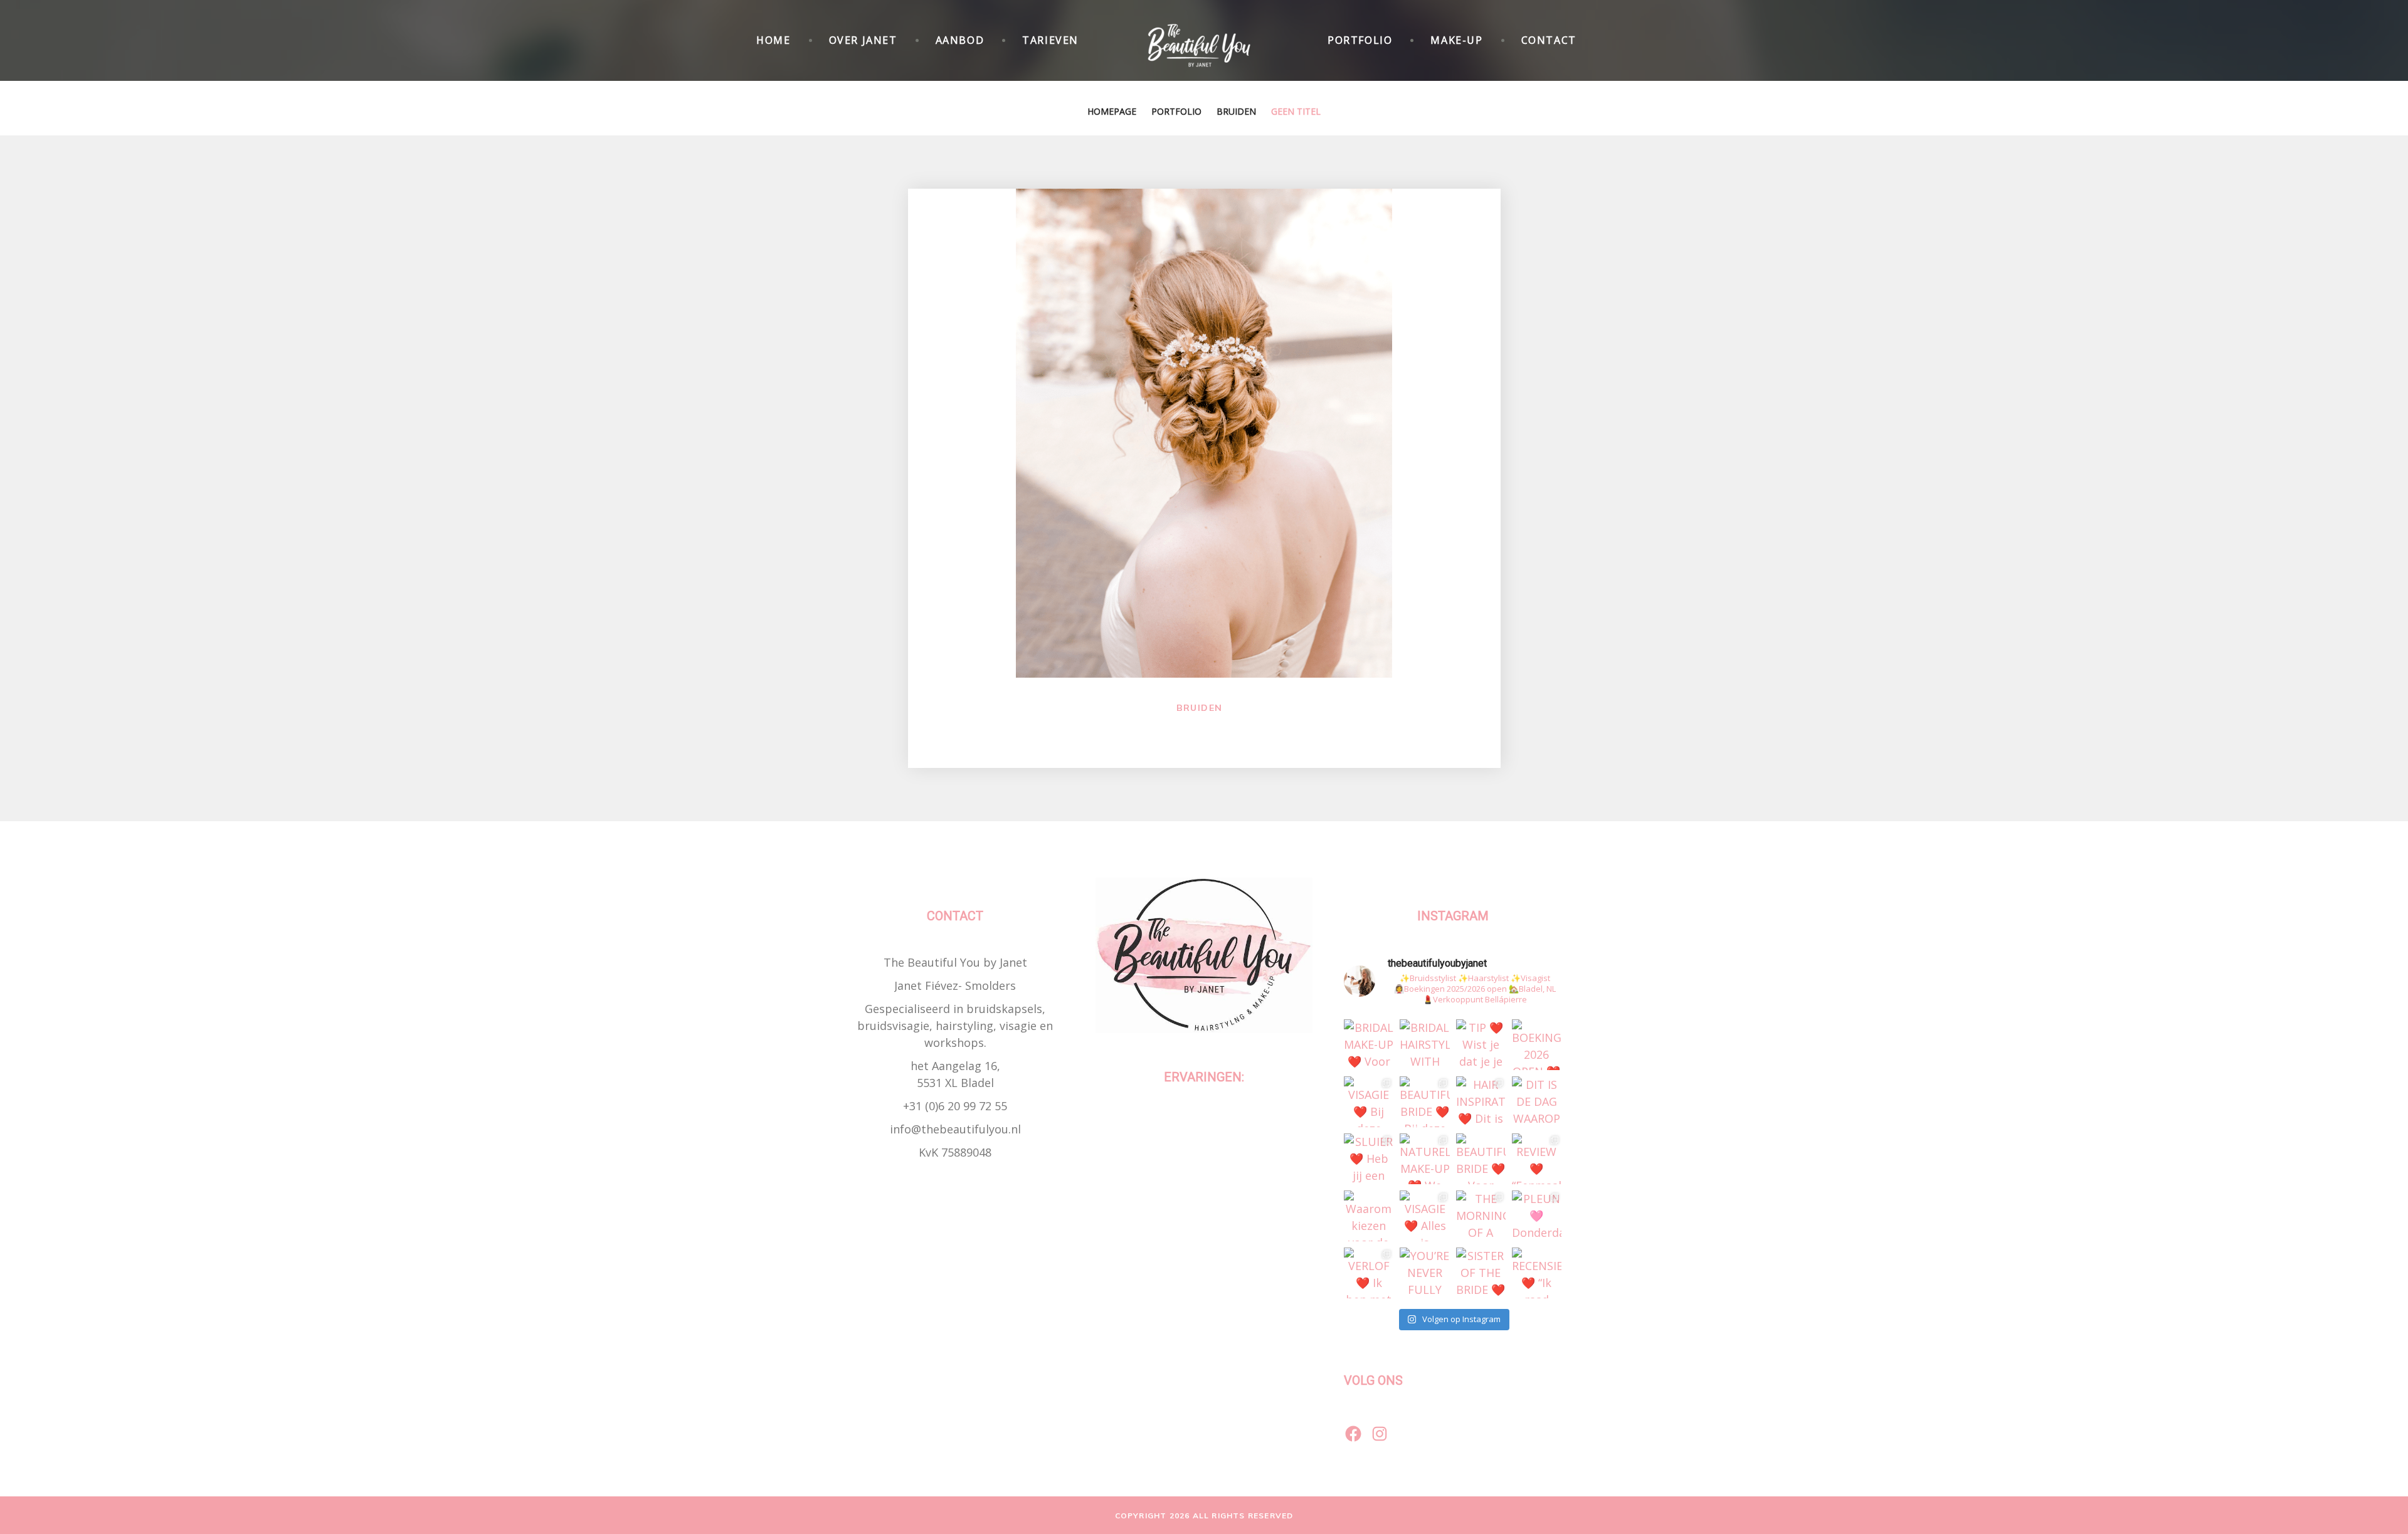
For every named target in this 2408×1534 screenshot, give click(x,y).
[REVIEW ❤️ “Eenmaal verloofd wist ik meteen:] (1537, 1159)
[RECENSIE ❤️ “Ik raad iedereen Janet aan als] (1537, 1273)
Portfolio (1360, 40)
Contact (1549, 40)
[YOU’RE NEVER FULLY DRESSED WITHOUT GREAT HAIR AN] (1424, 1273)
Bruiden (1236, 111)
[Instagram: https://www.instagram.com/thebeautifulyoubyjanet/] (1380, 1434)
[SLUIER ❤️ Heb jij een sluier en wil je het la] (1369, 1159)
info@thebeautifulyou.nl (955, 1129)
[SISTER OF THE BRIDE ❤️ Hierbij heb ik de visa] (1481, 1273)
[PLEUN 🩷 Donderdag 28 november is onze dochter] (1537, 1216)
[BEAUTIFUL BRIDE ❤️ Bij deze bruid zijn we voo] (1424, 1102)
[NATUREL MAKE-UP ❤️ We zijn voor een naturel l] (1424, 1159)
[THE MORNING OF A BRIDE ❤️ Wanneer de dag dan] (1481, 1216)
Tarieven (1050, 40)
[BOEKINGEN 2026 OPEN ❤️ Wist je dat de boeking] (1537, 1045)
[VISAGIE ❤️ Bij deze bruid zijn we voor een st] (1369, 1102)
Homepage (1112, 111)
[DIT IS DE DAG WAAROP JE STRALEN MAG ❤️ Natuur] (1537, 1102)
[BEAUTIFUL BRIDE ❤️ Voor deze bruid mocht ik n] (1481, 1159)
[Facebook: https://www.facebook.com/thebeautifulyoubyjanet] (1353, 1434)
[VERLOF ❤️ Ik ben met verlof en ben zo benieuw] (1369, 1273)
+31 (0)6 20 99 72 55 (955, 1106)
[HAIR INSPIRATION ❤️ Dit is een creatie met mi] (1481, 1102)
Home (773, 40)
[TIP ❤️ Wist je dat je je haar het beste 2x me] (1481, 1045)
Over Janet (863, 40)
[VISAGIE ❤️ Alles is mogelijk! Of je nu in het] (1424, 1216)
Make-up (1456, 40)
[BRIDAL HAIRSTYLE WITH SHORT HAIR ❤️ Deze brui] (1424, 1045)
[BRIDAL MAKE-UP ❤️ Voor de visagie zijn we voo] (1369, 1045)
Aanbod (960, 40)
